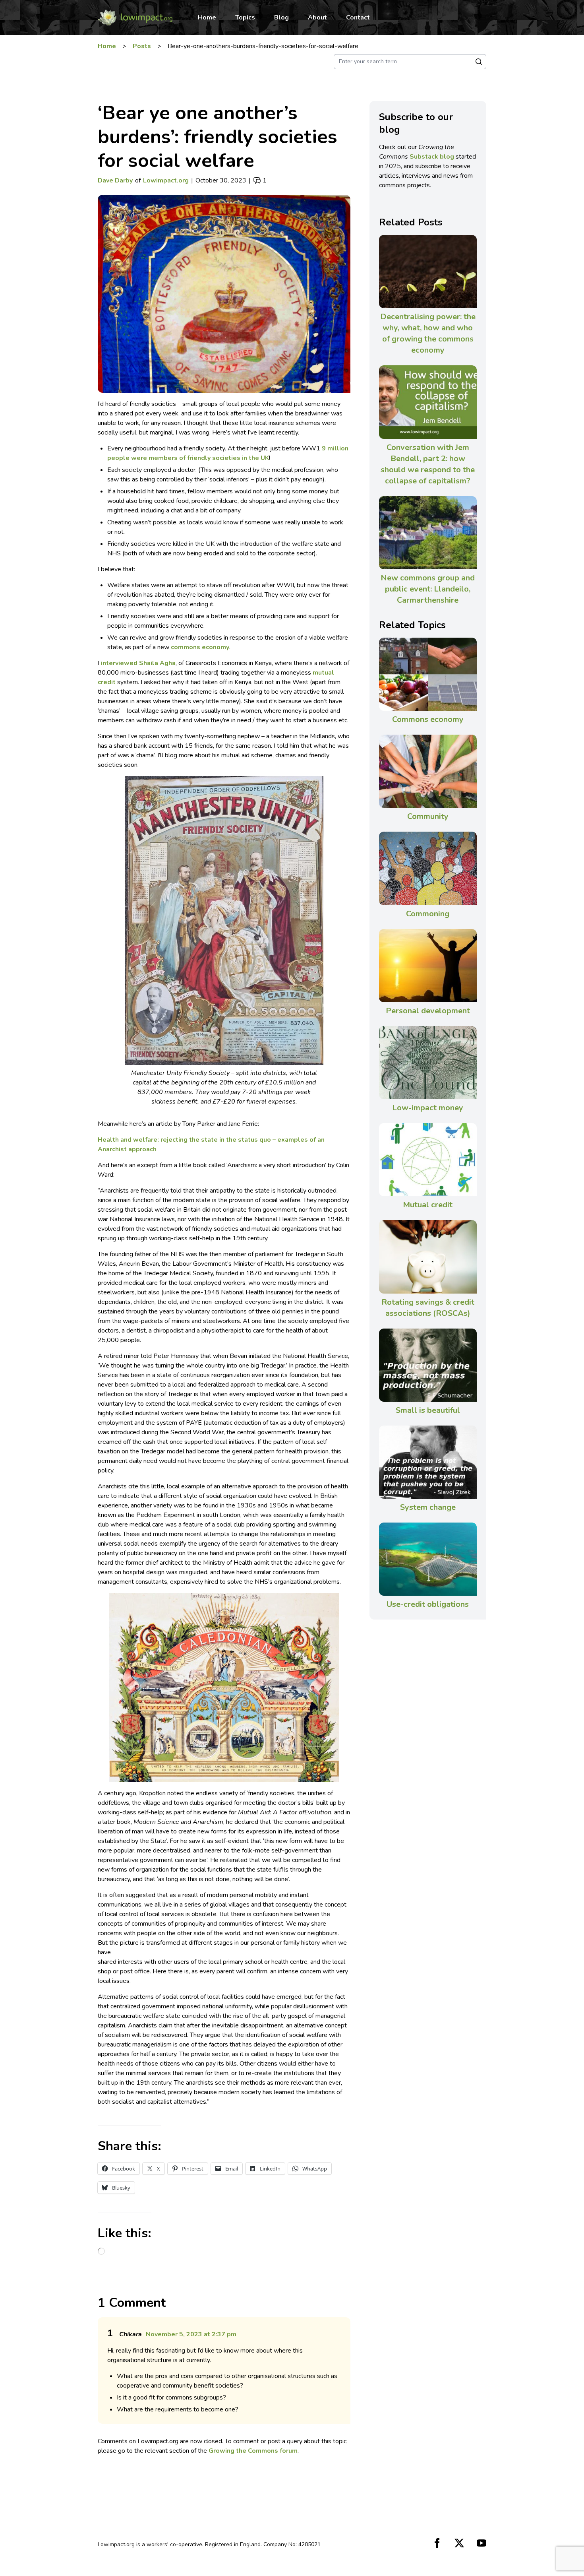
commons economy (200, 647)
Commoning (428, 914)
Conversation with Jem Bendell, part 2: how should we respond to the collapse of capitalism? (428, 464)
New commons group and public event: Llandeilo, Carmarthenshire (428, 589)
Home (207, 17)
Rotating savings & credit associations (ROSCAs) (428, 1308)
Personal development (428, 1011)
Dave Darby (115, 180)
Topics (245, 17)
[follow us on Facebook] (437, 2543)
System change (428, 1507)
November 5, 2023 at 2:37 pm (191, 2334)
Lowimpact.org (166, 180)
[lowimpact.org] (135, 17)
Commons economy (428, 719)
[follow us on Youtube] (482, 2543)
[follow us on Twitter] (459, 2543)
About (317, 17)
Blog (281, 17)
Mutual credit (428, 1205)
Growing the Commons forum (253, 2451)
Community (428, 816)
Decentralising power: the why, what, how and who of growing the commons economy (428, 333)
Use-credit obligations (428, 1604)
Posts (142, 46)
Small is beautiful (428, 1410)
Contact (358, 17)
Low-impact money (428, 1108)
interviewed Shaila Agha (138, 663)
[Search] (479, 62)
